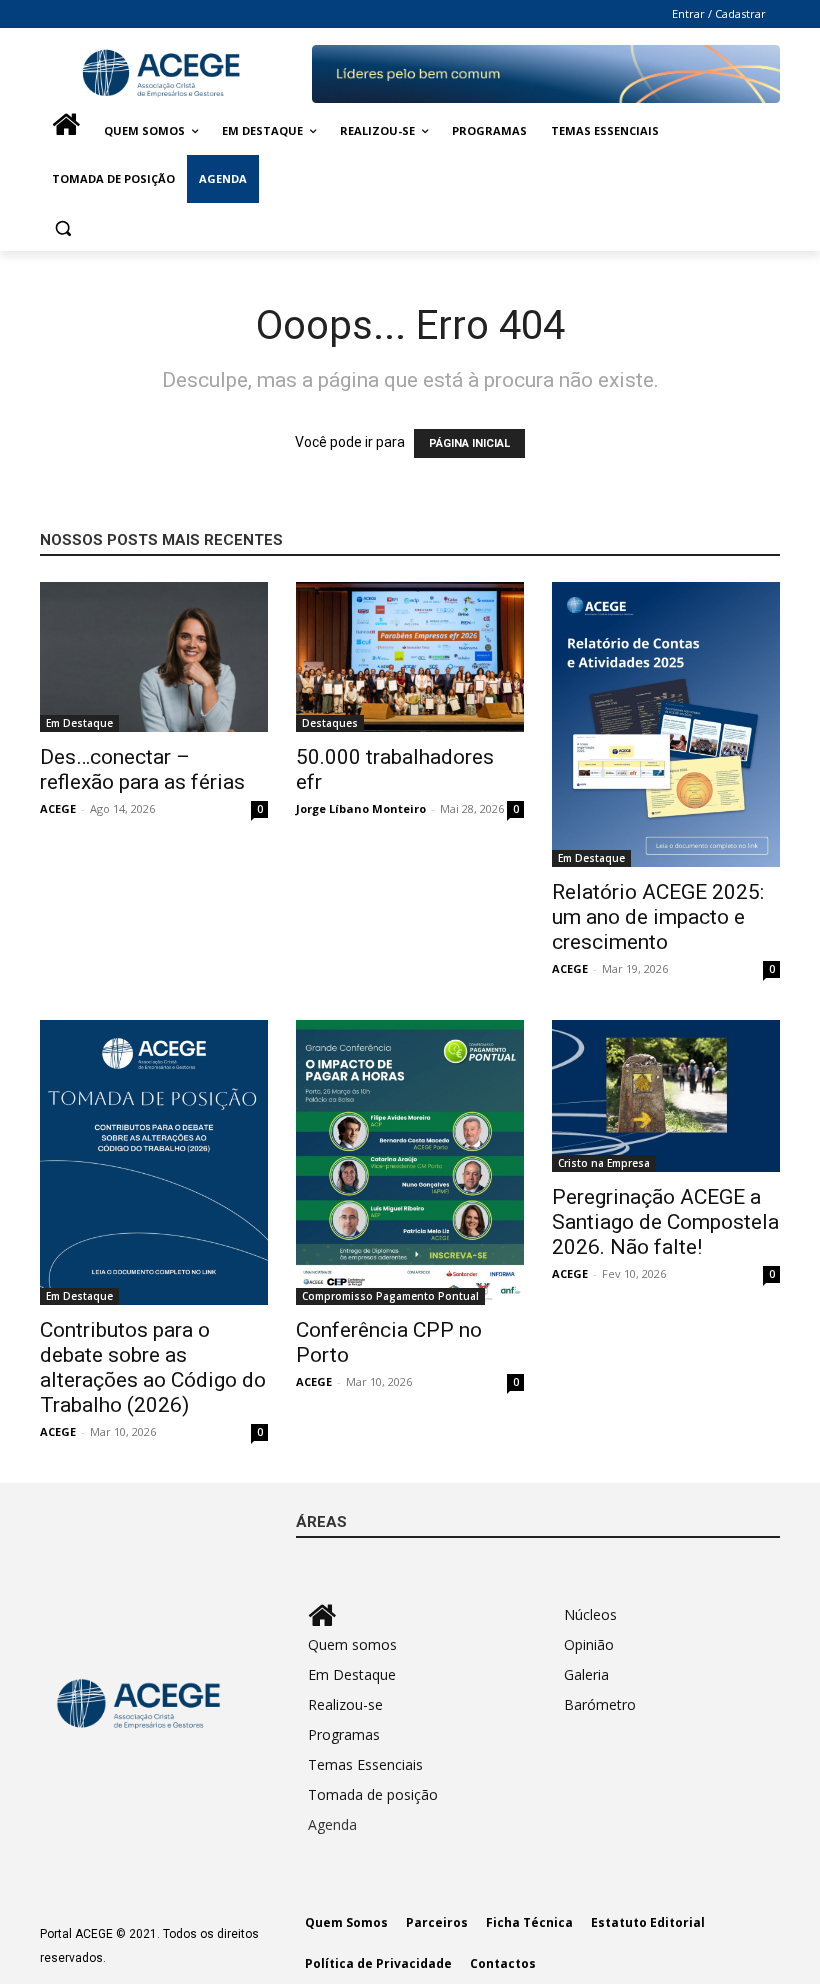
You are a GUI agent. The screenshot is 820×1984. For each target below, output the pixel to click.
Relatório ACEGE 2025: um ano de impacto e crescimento (658, 917)
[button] (63, 227)
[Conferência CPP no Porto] (410, 1162)
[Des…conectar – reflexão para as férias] (154, 657)
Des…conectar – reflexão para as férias (142, 769)
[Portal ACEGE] (176, 73)
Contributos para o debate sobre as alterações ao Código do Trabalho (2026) (153, 1367)
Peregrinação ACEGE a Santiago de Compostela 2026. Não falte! (665, 1222)
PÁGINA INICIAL (469, 443)
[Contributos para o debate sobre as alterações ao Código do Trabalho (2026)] (154, 1162)
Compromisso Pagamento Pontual (390, 1296)
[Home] (66, 131)
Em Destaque (79, 723)
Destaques (330, 723)
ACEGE (58, 808)
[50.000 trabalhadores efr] (410, 657)
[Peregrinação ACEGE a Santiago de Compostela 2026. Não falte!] (666, 1096)
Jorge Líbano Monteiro (361, 808)
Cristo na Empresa (604, 1163)
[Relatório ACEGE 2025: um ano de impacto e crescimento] (666, 724)
